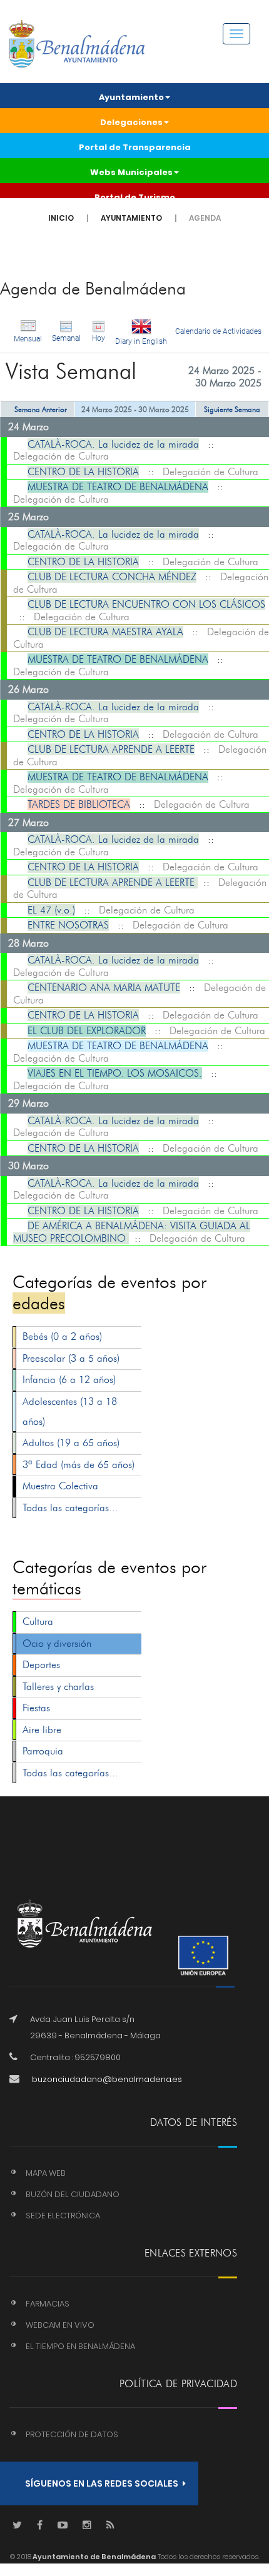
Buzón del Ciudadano (73, 2194)
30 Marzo (28, 1166)
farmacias (48, 2304)
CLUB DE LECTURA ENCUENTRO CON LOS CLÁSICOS (146, 604)
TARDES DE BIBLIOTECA (79, 804)
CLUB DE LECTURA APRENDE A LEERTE (111, 749)
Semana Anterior (41, 409)
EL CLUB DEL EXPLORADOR (87, 1031)
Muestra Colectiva (60, 1486)
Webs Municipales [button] (131, 172)
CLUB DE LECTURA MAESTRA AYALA (105, 632)
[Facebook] (40, 2526)
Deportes (41, 1665)
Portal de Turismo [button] (135, 197)
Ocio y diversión (57, 1643)
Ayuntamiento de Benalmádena (94, 2557)
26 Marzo (28, 689)
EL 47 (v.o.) (51, 910)
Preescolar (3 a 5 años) (71, 1358)
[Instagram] (87, 2526)
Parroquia (43, 1751)
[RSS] (110, 2526)
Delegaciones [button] (131, 122)
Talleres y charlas (58, 1687)
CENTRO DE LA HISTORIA (83, 472)
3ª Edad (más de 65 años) (79, 1465)
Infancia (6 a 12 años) (69, 1380)
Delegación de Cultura (61, 456)
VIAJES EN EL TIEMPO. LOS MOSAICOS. (115, 1073)
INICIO (61, 218)
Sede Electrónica (63, 2216)
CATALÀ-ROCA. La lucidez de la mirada (113, 444)
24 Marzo (28, 427)
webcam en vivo (60, 2325)
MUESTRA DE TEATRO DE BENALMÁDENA (118, 487)
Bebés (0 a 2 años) (62, 1336)
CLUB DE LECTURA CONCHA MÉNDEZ (112, 577)
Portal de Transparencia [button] (135, 147)
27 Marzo (28, 823)
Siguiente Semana (232, 409)
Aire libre (42, 1730)
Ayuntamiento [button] (131, 97)
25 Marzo (28, 517)
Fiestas (36, 1708)
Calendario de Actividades (218, 331)
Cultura (38, 1622)
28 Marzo (28, 943)
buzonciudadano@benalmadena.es (107, 2079)
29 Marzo (28, 1103)
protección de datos (72, 2434)
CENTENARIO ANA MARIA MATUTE (104, 988)
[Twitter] (17, 2526)
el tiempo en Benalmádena (80, 2346)
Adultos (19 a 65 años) (71, 1443)
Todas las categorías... (70, 1508)
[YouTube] (63, 2526)
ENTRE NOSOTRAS (68, 925)
